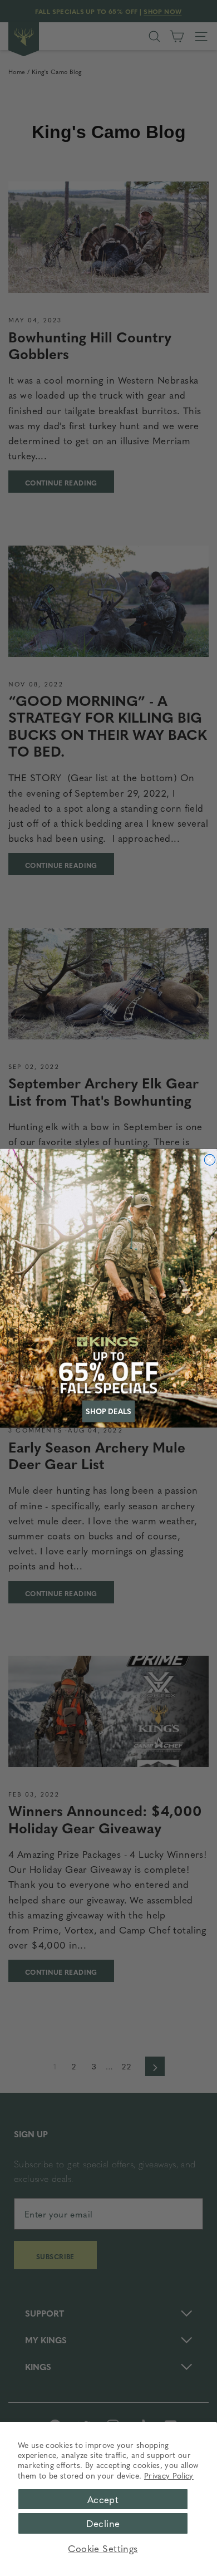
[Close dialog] (210, 1160)
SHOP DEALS (108, 1411)
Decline (103, 2523)
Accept (103, 2499)
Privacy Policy (169, 2475)
